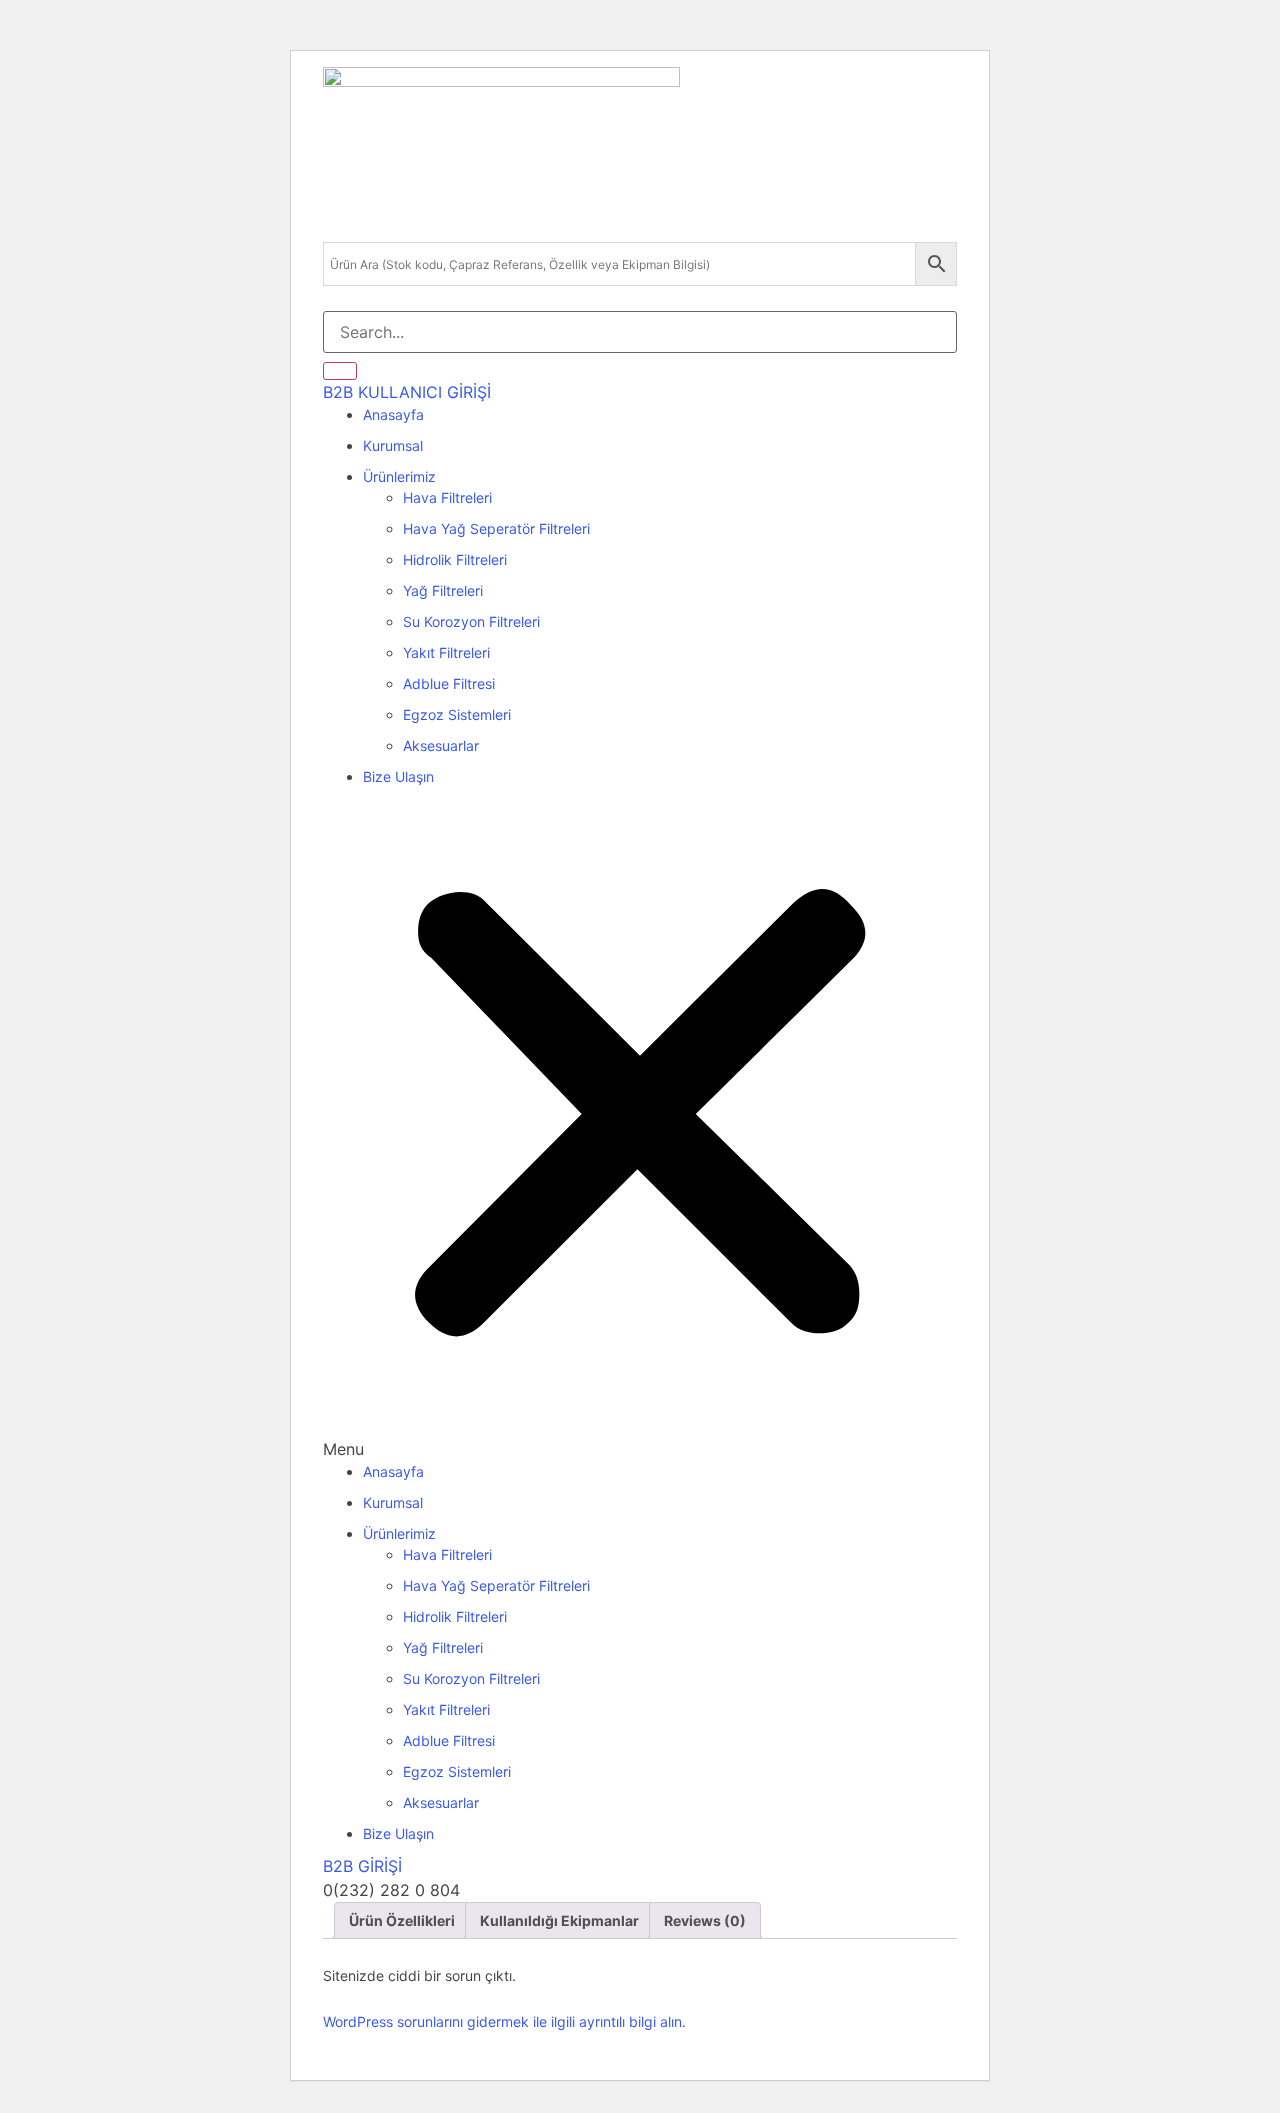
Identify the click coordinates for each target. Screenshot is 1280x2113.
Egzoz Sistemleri (457, 714)
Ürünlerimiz (399, 476)
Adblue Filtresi (449, 683)
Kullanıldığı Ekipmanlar (559, 1920)
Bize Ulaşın (398, 776)
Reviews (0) (705, 1920)
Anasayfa (393, 414)
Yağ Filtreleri (443, 590)
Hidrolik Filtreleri (455, 559)
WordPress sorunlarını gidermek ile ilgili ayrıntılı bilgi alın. (504, 2021)
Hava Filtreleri (447, 497)
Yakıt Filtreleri (446, 652)
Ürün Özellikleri (402, 1920)
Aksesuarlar (441, 745)
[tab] (402, 1920)
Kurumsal (393, 445)
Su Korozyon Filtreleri (471, 621)
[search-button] (340, 371)
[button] (640, 1129)
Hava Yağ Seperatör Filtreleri (496, 528)
